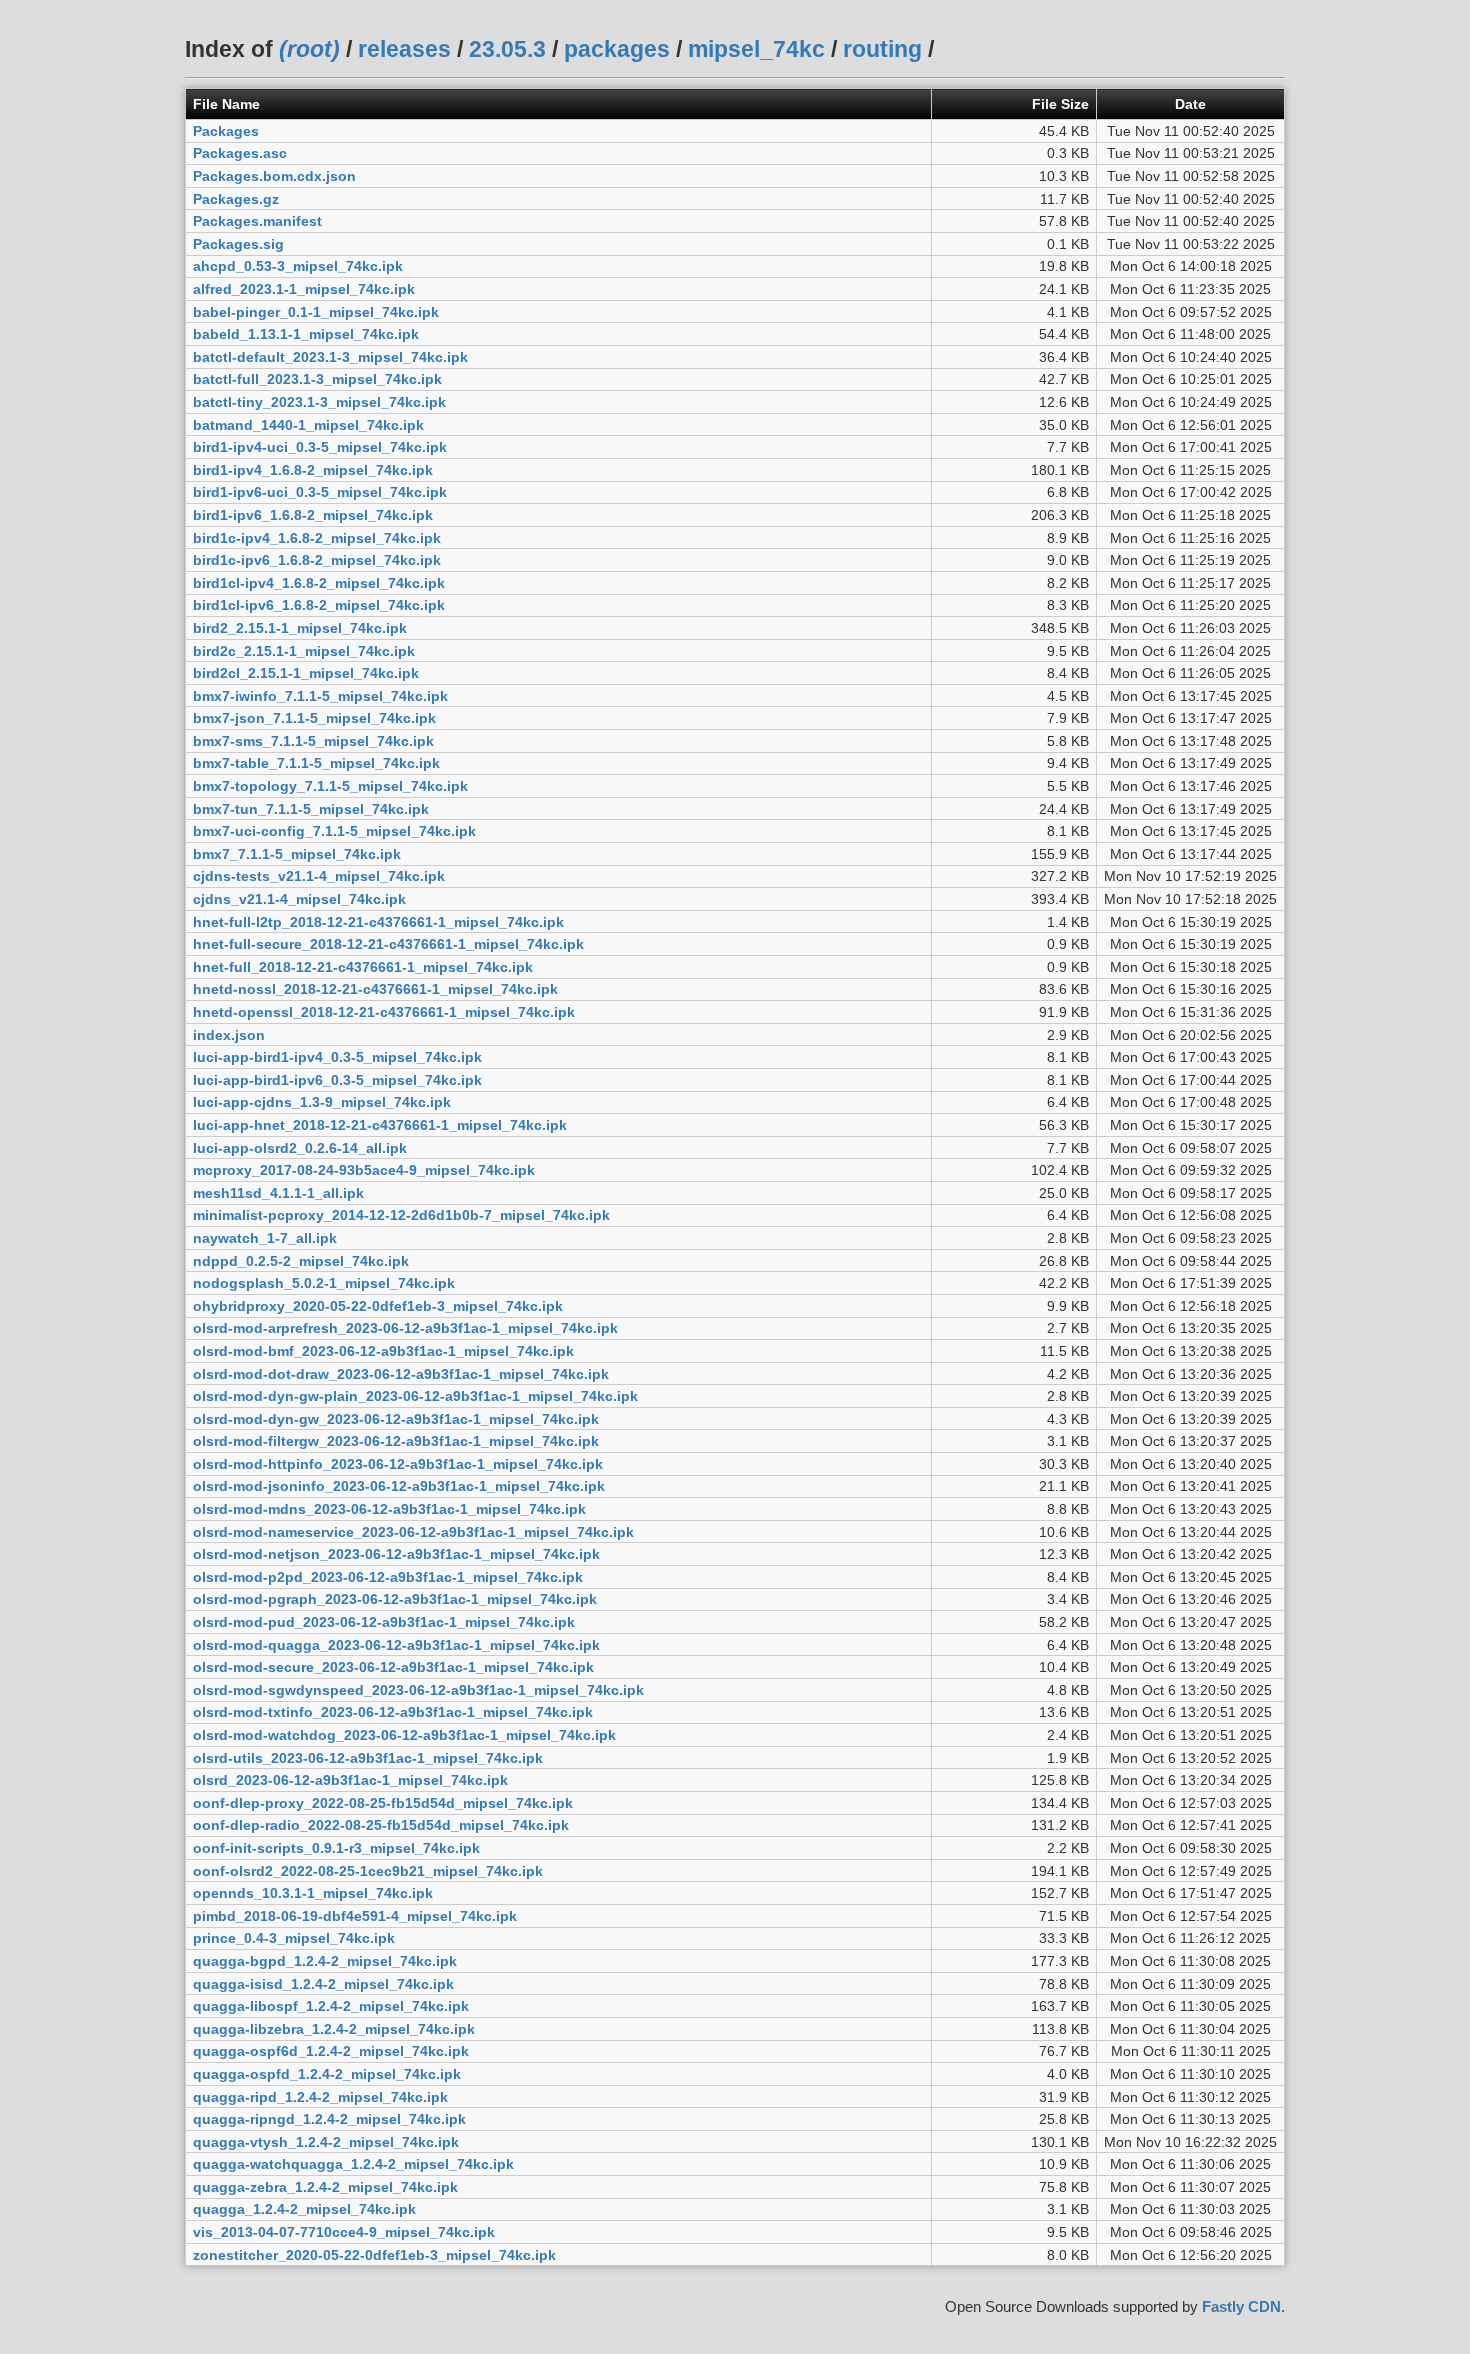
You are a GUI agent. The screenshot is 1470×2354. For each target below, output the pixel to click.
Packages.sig (238, 244)
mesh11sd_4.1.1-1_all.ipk (278, 1193)
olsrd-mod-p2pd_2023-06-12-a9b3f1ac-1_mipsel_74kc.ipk (388, 1577)
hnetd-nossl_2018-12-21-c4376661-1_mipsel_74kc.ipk (375, 989)
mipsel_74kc (756, 49)
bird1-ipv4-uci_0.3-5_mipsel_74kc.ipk (320, 447)
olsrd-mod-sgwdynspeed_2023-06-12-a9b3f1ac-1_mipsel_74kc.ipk (418, 1690)
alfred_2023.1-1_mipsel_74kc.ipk (304, 289)
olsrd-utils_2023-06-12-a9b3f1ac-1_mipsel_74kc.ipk (368, 1758)
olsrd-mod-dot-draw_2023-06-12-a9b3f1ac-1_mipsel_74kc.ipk (401, 1374)
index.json (229, 1035)
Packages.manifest (257, 221)
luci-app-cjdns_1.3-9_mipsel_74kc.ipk (322, 1102)
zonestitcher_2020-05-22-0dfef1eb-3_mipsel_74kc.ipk (374, 2255)
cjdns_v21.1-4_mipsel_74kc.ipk (299, 899)
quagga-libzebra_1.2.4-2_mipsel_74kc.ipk (334, 2029)
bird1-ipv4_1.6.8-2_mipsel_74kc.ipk (313, 470)
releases (404, 49)
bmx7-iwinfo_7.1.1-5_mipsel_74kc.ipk (320, 696)
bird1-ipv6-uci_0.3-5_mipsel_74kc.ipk (320, 492)
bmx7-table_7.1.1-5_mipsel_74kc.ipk (316, 763)
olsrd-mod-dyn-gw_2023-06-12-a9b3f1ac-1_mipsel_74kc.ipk (396, 1419)
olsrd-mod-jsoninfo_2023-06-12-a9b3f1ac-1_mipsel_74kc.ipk (399, 1486)
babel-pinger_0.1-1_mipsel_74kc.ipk (316, 312)
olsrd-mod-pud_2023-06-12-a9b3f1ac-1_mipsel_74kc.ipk (384, 1622)
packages (617, 49)
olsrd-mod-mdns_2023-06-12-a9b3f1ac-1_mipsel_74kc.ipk (389, 1509)
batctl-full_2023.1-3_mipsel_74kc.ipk (317, 379)
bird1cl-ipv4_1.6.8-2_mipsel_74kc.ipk (319, 583)
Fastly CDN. (1243, 2306)
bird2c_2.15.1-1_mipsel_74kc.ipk (304, 651)
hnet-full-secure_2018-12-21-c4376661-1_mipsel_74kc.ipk (388, 944)
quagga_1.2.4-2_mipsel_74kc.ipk (304, 2209)
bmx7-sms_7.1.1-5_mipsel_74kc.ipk (313, 741)
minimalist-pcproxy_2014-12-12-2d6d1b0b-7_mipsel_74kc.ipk (401, 1215)
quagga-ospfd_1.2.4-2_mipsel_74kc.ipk (327, 2074)
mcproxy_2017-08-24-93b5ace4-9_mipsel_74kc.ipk (364, 1170)
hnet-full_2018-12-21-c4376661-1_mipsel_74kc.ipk (363, 967)
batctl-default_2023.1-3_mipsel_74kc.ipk (330, 357)
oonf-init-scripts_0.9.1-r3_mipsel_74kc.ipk (336, 1848)
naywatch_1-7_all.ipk (265, 1238)
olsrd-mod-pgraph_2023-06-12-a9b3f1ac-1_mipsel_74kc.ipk (395, 1599)
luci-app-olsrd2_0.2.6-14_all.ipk (300, 1148)
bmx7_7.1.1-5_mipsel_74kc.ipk (297, 854)
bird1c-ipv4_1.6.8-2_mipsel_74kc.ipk (317, 538)
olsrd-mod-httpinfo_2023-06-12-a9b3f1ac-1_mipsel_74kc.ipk (398, 1464)
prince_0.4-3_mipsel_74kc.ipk (294, 1938)
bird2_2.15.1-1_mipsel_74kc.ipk (300, 628)
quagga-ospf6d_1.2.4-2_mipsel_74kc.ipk (331, 2051)
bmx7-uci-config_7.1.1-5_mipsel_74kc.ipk (334, 831)
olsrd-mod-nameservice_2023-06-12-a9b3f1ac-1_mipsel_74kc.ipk (413, 1532)
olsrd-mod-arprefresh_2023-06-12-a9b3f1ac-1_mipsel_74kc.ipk (405, 1328)
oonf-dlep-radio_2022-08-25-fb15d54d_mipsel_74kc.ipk (381, 1825)
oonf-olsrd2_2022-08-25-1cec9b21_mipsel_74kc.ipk (368, 1871)
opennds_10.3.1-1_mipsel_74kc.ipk (313, 1893)
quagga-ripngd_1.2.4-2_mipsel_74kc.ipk (329, 2119)
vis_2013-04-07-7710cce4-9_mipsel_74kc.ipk (344, 2232)
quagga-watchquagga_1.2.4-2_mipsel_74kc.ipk (353, 2164)
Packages (226, 131)
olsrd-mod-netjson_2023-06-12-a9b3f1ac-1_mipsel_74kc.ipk (396, 1554)
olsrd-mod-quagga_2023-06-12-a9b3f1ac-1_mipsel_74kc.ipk (396, 1645)
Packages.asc (240, 153)
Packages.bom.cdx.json (274, 176)
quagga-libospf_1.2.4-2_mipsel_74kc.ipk (331, 2006)
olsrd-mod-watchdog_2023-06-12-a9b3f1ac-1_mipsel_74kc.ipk (404, 1735)
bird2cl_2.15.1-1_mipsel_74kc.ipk (306, 673)
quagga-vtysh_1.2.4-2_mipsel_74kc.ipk (326, 2142)
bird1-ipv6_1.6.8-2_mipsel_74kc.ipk (313, 515)
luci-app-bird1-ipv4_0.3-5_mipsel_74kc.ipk (337, 1057)
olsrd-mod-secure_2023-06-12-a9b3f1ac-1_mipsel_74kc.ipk (393, 1667)
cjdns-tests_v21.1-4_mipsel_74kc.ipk (319, 876)
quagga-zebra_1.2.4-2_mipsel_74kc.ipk (325, 2187)
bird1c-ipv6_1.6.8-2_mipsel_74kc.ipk (317, 560)
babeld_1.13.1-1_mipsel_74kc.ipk (306, 334)
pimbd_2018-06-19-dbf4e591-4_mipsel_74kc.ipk (355, 1916)
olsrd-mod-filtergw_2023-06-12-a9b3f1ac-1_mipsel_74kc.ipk (396, 1441)
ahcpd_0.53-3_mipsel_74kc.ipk (298, 266)
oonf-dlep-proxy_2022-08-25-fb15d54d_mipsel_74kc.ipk (383, 1803)
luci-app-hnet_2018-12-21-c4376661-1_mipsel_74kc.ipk (380, 1125)
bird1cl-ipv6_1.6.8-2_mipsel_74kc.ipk (319, 605)
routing (882, 49)
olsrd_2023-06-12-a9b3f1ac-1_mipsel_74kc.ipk (350, 1780)
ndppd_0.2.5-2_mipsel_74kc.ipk (301, 1261)
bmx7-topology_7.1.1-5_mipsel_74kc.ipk (330, 786)
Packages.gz (236, 199)
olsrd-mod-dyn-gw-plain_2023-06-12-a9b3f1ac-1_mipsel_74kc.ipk (415, 1396)
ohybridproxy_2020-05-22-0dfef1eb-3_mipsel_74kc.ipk (378, 1306)
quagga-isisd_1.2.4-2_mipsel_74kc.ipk (323, 1984)
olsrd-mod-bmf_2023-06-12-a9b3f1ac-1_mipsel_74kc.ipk (383, 1351)
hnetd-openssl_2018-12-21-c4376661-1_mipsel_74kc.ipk (384, 1012)
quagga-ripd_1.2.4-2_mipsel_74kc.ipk (320, 2097)
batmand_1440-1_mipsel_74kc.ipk (308, 425)
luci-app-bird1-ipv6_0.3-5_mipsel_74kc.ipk (337, 1080)
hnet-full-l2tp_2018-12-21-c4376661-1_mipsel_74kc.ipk (378, 922)
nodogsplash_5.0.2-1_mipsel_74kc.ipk (324, 1283)
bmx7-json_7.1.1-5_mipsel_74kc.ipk (314, 718)
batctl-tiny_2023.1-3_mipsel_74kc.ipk (319, 402)
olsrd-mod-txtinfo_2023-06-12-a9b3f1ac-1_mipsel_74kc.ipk (393, 1712)
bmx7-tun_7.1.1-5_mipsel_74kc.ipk (311, 809)
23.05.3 (507, 49)
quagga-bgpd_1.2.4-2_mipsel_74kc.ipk (325, 1961)
